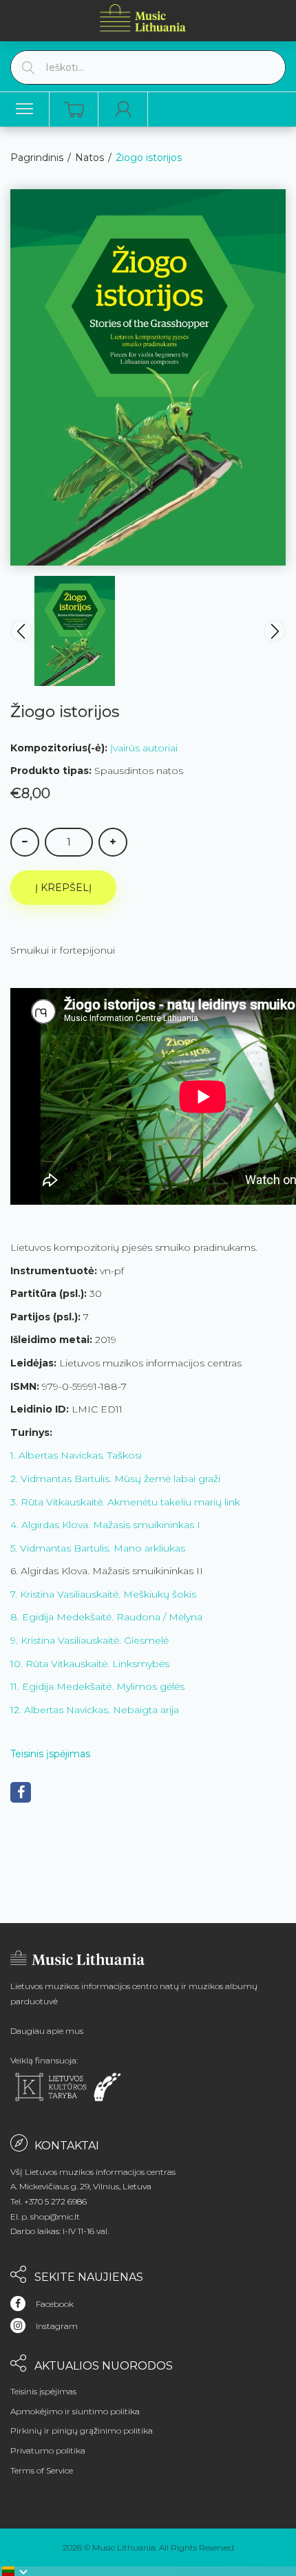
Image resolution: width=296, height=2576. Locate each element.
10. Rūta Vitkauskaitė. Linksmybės (90, 1664)
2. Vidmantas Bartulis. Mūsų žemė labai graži (115, 1479)
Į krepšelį (63, 888)
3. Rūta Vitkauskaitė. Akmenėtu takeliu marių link (125, 1502)
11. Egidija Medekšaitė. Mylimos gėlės (97, 1686)
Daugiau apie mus (47, 2031)
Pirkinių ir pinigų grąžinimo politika (82, 2430)
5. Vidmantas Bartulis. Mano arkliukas (98, 1548)
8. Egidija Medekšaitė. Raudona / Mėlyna (106, 1617)
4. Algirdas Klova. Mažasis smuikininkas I (105, 1525)
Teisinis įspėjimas (50, 1754)
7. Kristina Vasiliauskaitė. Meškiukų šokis (103, 1594)
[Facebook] (21, 1792)
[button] (15, 2571)
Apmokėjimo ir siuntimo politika (75, 2411)
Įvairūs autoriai (144, 748)
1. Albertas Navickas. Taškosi (76, 1455)
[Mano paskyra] (123, 109)
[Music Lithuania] (143, 18)
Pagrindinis (37, 158)
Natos (89, 158)
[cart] (74, 110)
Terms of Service (42, 2470)
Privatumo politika (48, 2450)
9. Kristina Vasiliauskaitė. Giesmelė (89, 1640)
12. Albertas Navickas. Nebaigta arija (95, 1710)
